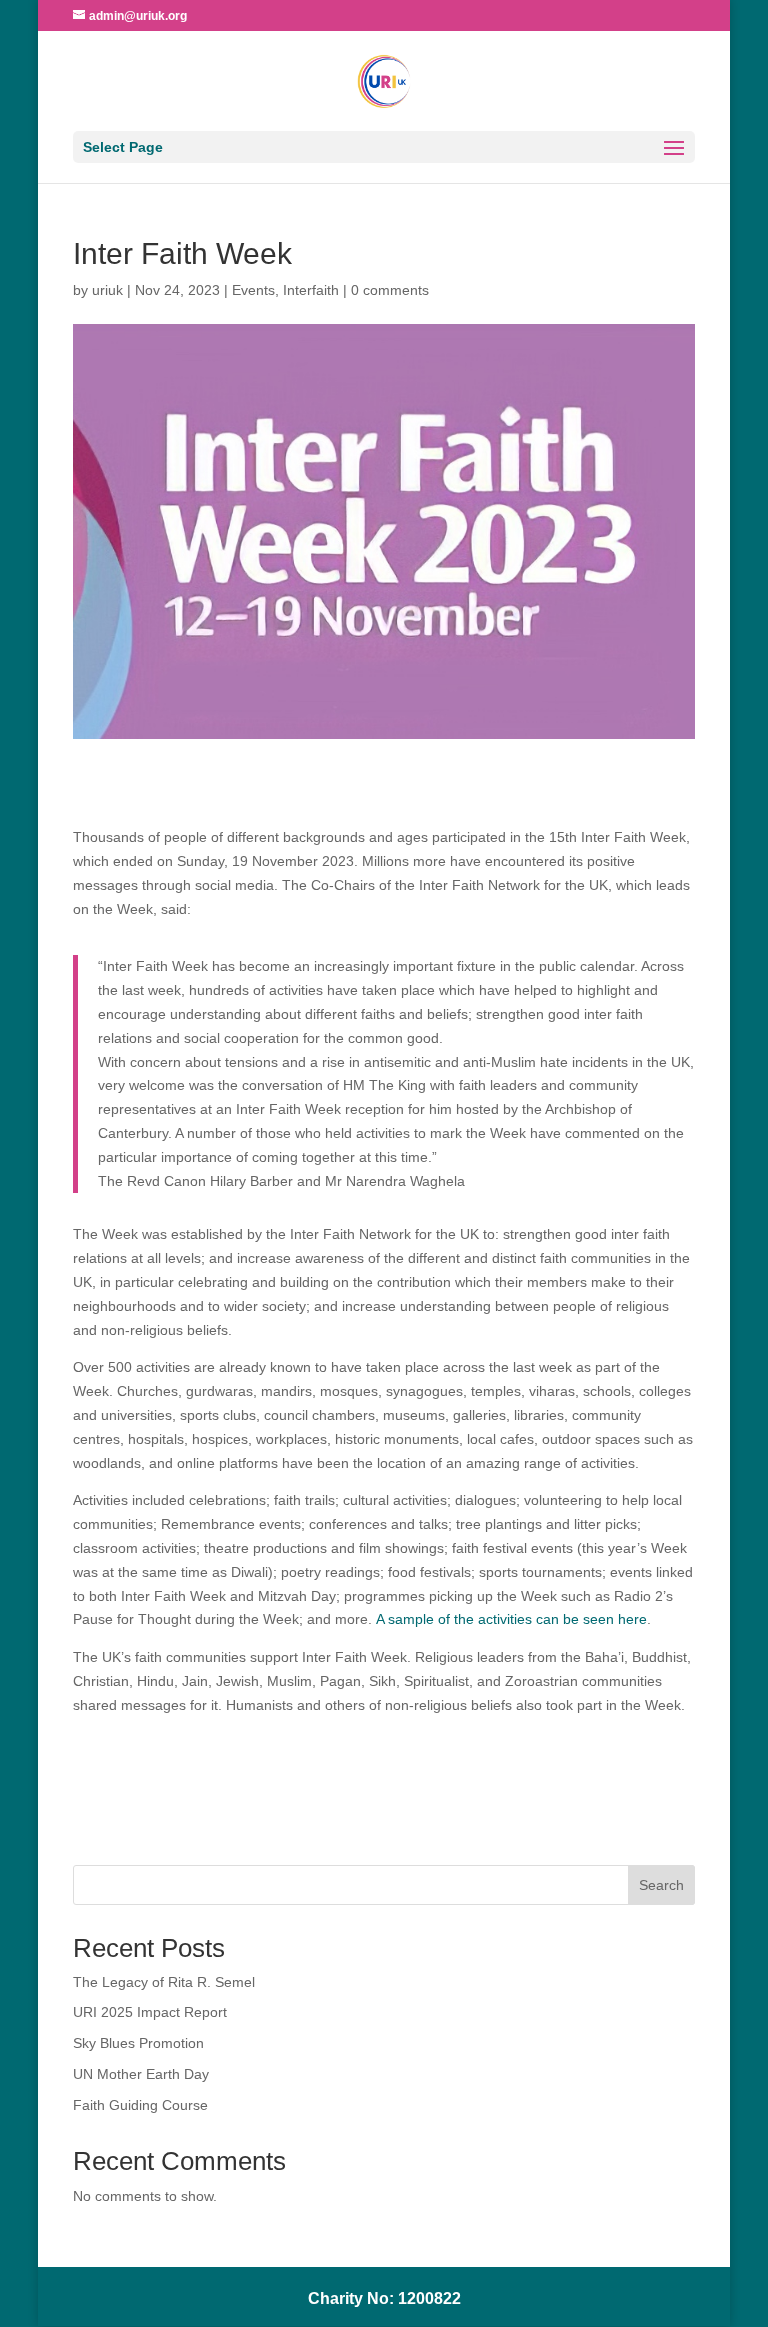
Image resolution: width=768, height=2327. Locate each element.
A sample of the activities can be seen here (511, 1619)
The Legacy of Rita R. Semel (164, 1982)
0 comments (390, 290)
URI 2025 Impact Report (150, 2012)
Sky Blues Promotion (138, 2043)
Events (253, 290)
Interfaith (311, 290)
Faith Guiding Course (140, 2105)
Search (661, 1885)
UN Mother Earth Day (141, 2074)
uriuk (107, 290)
